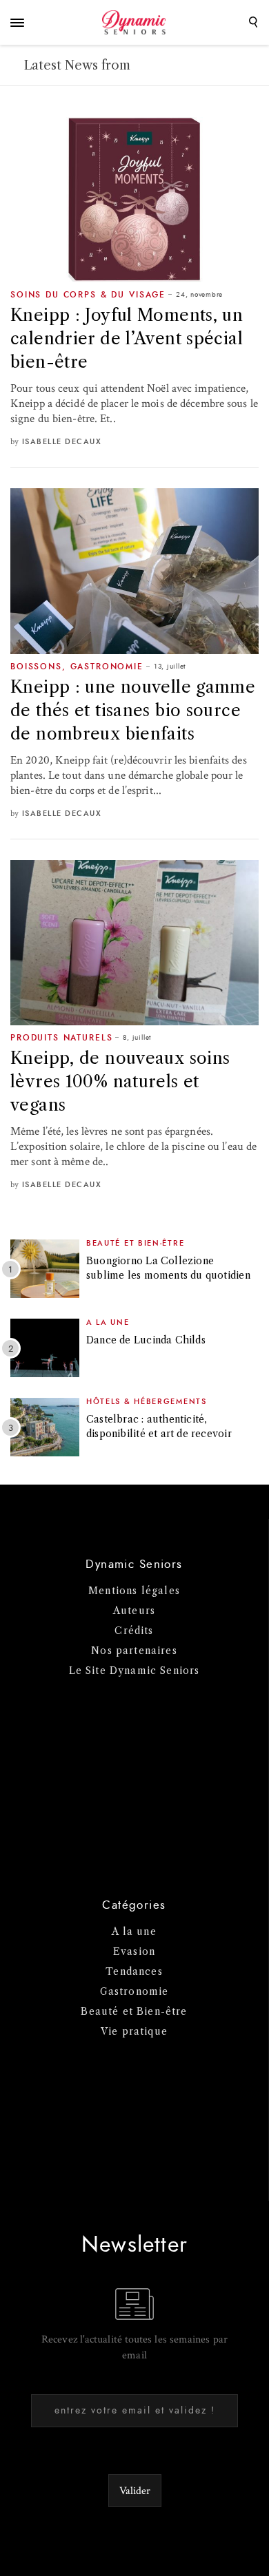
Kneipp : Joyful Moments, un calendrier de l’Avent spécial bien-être (127, 338)
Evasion (134, 1951)
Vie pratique (134, 2031)
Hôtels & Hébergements (147, 1402)
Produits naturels (61, 1038)
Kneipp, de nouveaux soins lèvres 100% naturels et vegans (120, 1081)
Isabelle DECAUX (62, 442)
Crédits (134, 1631)
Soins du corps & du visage (88, 295)
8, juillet (137, 1038)
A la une (108, 1322)
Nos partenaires (134, 1651)
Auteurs (134, 1611)
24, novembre (199, 295)
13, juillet (170, 667)
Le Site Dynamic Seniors (134, 1671)
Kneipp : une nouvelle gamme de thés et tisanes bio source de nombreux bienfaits (133, 710)
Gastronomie (107, 667)
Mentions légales (134, 1591)
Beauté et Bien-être (135, 1243)
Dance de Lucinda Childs (146, 1340)
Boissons (36, 667)
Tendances (134, 1971)
